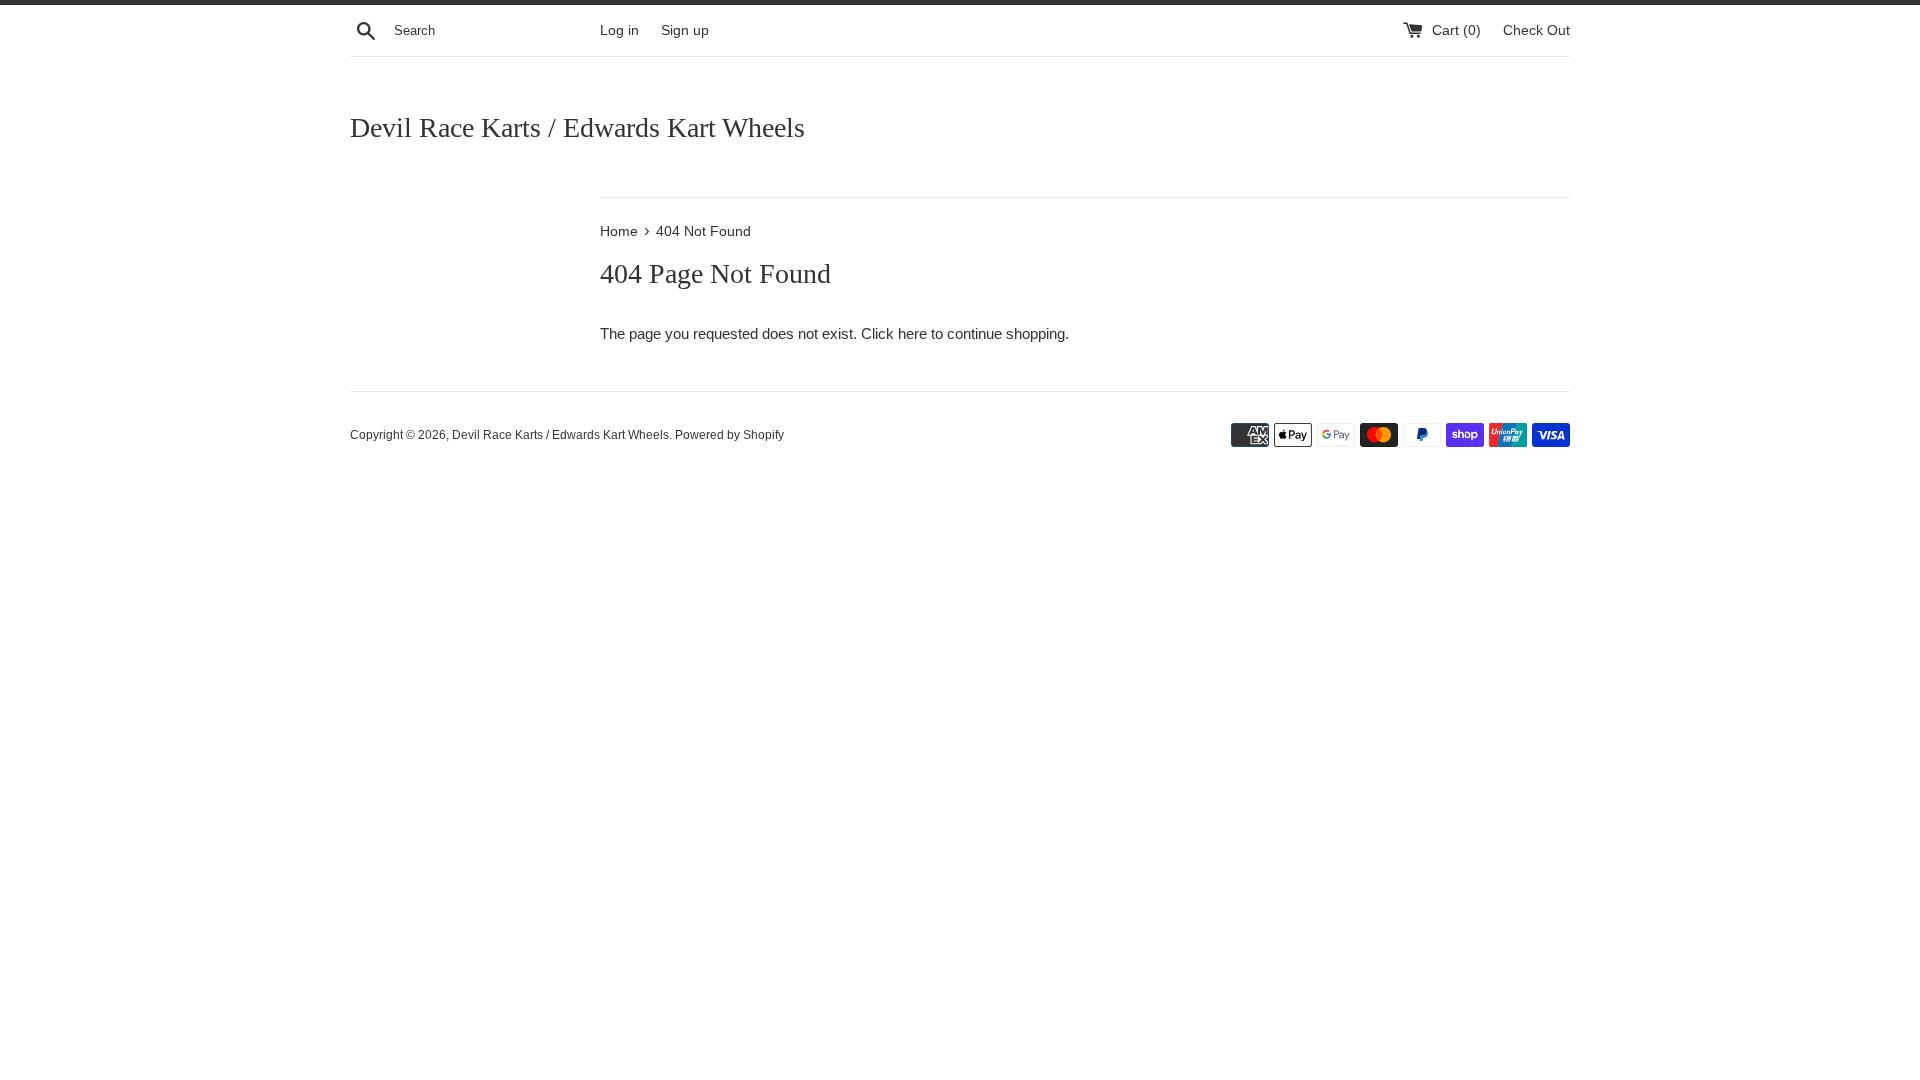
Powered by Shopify (729, 435)
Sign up (685, 30)
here (912, 333)
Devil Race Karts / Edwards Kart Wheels (577, 127)
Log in (619, 30)
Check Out (1536, 30)
